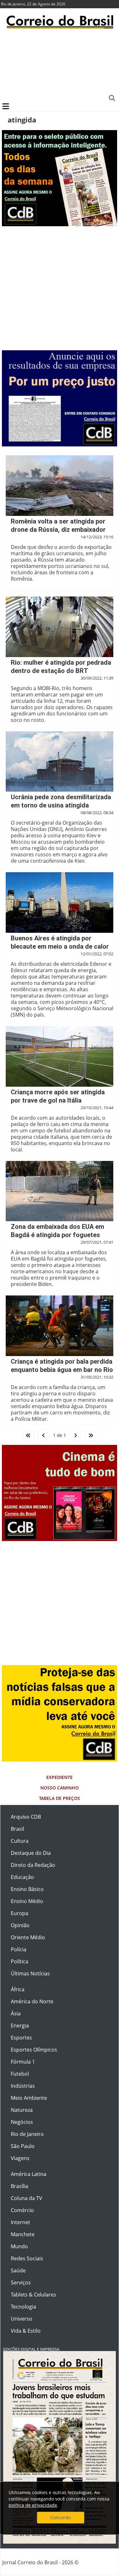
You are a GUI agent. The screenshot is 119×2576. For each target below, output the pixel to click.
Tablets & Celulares (33, 2295)
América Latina (29, 2174)
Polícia (19, 1949)
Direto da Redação (33, 1865)
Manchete (23, 2234)
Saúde (18, 2270)
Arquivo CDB (26, 1817)
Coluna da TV (26, 2198)
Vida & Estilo (26, 2331)
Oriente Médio (28, 1937)
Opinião (20, 1925)
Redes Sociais (27, 2258)
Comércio (22, 2210)
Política (20, 1961)
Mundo (19, 2246)
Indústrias (23, 2086)
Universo (22, 2319)
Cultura (20, 1841)
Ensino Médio (27, 1901)
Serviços (21, 2283)
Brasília (20, 2186)
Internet (20, 2222)
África (18, 1989)
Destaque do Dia (31, 1853)
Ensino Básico (27, 1889)
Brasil (17, 1829)
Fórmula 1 (23, 2062)
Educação (22, 1877)
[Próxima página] (76, 1435)
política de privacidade (33, 2505)
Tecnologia (23, 2307)
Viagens (20, 2158)
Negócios (22, 2122)
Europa (20, 1913)
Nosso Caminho (60, 1788)
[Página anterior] (43, 1435)
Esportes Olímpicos (34, 2050)
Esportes (21, 2038)
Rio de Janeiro (27, 2134)
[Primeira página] (28, 1435)
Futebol (20, 2074)
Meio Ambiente (29, 2098)
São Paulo (23, 2146)
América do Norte (32, 2001)
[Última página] (91, 1435)
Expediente (60, 1777)
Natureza (22, 2110)
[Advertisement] (60, 65)
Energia (20, 2026)
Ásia (16, 2013)
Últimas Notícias (30, 1973)
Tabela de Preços (60, 1798)
